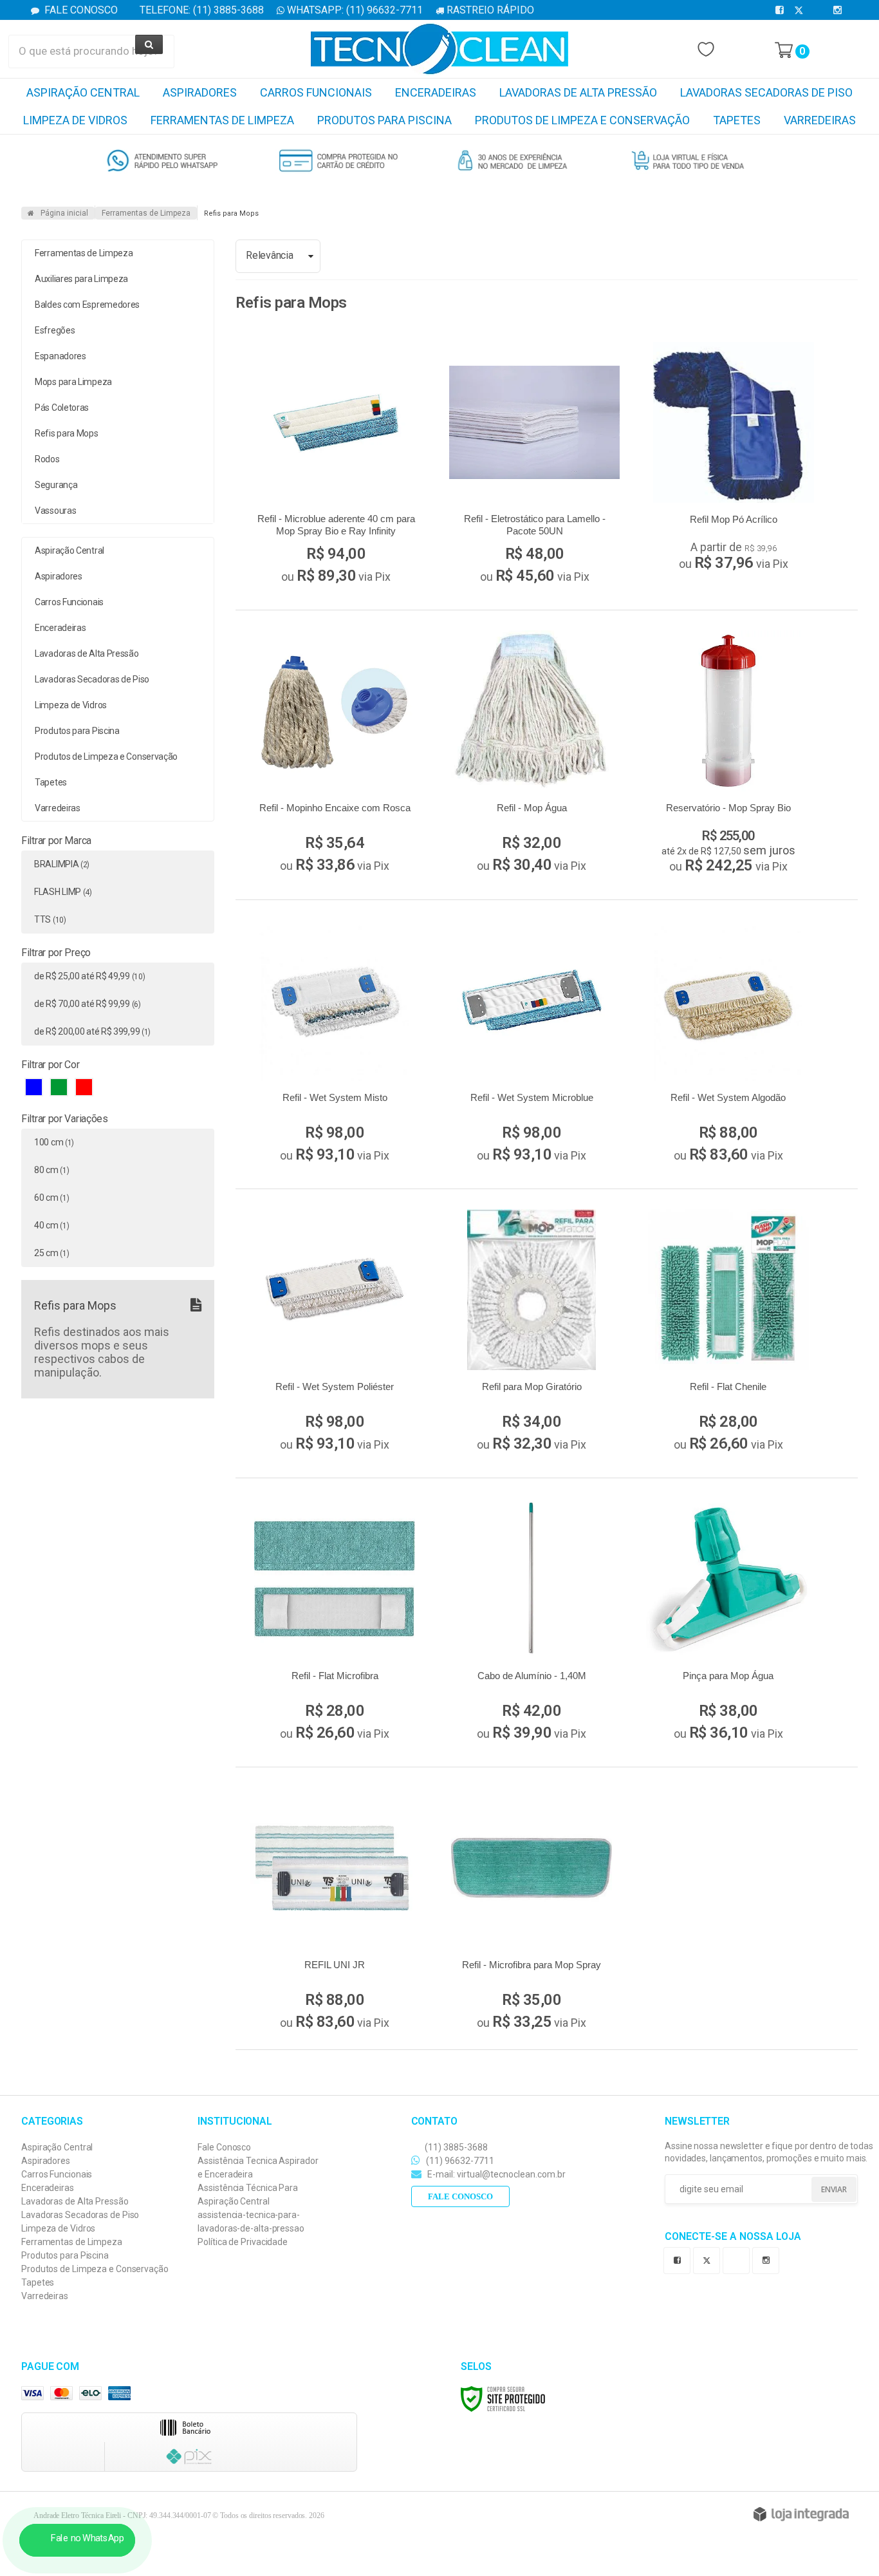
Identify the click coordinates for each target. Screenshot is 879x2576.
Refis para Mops (67, 433)
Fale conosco (460, 2196)
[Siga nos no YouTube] (739, 2259)
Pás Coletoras (62, 408)
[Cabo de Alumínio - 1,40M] (532, 1622)
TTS (50, 919)
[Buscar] (149, 44)
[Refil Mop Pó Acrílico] (733, 459)
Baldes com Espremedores (87, 305)
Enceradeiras (48, 2188)
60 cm (51, 1198)
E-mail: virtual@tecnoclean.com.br (495, 2174)
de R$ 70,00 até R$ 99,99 (88, 1004)
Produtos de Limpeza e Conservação (95, 2269)
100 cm (54, 1142)
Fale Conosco (80, 10)
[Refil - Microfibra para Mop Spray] (532, 1912)
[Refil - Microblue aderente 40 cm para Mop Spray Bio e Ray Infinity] (336, 466)
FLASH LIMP (63, 892)
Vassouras (55, 511)
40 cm (51, 1225)
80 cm (51, 1170)
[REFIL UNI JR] (335, 1912)
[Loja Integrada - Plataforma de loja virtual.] (801, 2514)
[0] (784, 50)
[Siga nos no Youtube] (820, 10)
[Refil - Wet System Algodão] (728, 1044)
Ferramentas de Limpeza (146, 213)
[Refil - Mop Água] (532, 755)
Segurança (56, 485)
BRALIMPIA (62, 864)
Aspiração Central (57, 2147)
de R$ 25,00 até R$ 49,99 (89, 976)
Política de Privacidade (243, 2242)
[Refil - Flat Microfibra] (335, 1622)
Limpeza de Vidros (58, 2228)
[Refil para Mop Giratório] (532, 1333)
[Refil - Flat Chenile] (728, 1333)
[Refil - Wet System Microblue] (532, 1044)
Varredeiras (45, 2296)
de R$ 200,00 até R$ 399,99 (92, 1031)
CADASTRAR (819, 2190)
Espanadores (60, 356)
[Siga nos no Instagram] (840, 10)
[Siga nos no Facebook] (782, 10)
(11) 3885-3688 (455, 2147)
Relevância (269, 255)
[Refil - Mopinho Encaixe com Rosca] (335, 755)
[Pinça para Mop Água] (728, 1622)
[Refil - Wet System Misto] (335, 1044)
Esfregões (55, 330)
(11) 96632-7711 (459, 2161)
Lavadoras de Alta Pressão (75, 2201)
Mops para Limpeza (73, 382)
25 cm (51, 1253)
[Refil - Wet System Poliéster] (335, 1333)
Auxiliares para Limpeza (81, 279)
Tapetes (38, 2282)
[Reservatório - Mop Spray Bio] (728, 755)
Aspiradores (46, 2161)
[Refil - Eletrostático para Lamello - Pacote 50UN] (534, 466)
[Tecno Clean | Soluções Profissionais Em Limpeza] (439, 49)
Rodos (47, 459)
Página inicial (64, 213)
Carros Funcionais (57, 2174)
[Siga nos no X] (801, 10)
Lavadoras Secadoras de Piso (80, 2215)
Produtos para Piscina (65, 2255)
